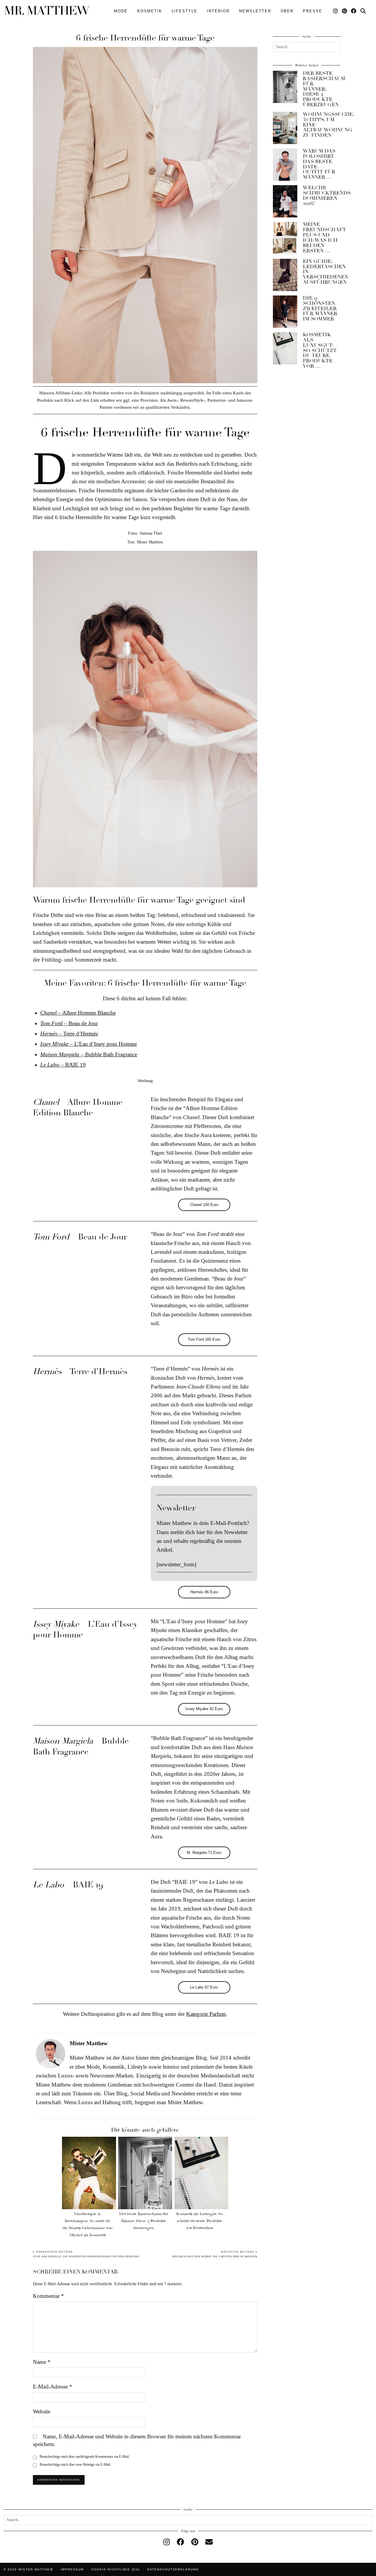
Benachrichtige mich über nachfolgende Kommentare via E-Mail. (85, 2457)
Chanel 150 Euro (204, 1205)
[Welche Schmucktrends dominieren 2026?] (285, 201)
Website (42, 2412)
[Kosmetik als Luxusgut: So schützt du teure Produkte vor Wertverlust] (201, 2173)
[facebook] (181, 2542)
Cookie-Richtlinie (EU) (115, 2569)
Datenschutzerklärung (173, 2569)
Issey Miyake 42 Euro (204, 1709)
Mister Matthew (36, 2569)
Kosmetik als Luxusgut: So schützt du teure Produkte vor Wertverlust (200, 2221)
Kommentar (48, 2296)
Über (287, 11)
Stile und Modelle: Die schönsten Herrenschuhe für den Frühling (86, 2254)
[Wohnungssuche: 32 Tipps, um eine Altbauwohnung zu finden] (285, 128)
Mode (121, 11)
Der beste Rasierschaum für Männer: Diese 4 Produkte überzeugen (144, 2221)
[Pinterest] (345, 11)
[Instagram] (336, 11)
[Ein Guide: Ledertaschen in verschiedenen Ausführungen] (285, 275)
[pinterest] (195, 2542)
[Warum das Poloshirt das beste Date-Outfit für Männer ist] (285, 165)
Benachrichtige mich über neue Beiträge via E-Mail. (75, 2464)
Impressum (72, 2569)
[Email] (209, 2542)
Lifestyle (184, 11)
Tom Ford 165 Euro (204, 1339)
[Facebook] (354, 11)
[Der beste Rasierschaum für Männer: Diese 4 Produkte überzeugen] (145, 2173)
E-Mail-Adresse (53, 2387)
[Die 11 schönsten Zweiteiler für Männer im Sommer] (285, 312)
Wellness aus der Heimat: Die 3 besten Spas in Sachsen (215, 2254)
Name (42, 2362)
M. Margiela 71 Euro (204, 1853)
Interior (218, 11)
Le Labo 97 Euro (204, 1987)
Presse (313, 11)
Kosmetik (150, 11)
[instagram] (167, 2542)
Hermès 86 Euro (204, 1592)
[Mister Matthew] (47, 10)
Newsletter (255, 11)
